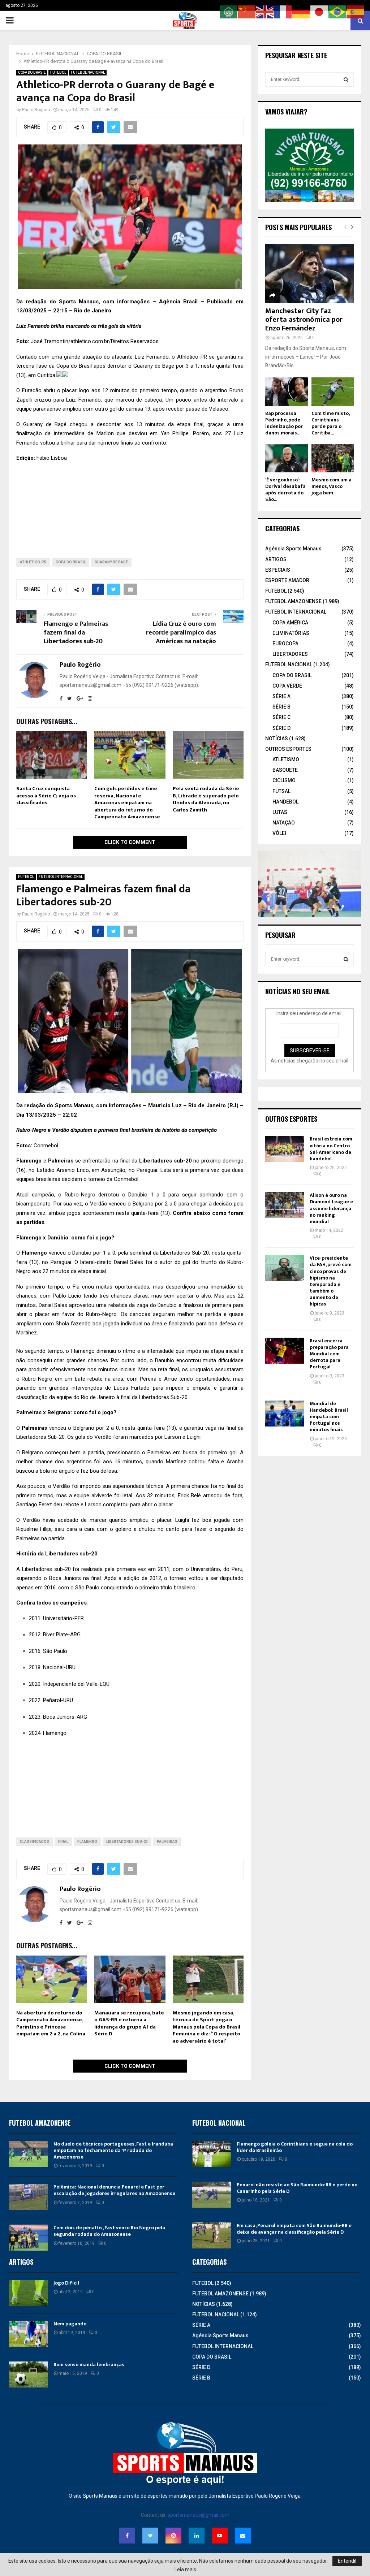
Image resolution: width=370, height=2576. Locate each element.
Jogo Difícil (66, 2283)
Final (63, 1842)
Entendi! (347, 2561)
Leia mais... (187, 2569)
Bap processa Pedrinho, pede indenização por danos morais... (284, 423)
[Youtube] (220, 2536)
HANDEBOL (285, 802)
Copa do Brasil (71, 562)
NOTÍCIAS (277, 739)
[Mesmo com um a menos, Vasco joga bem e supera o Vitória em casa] (333, 458)
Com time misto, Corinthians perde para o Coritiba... (330, 423)
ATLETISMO (286, 759)
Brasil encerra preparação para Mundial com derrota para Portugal (329, 1354)
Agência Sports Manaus (293, 549)
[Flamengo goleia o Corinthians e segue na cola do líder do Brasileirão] (212, 2154)
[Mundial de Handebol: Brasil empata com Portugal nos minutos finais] (285, 1413)
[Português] (337, 12)
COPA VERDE (287, 686)
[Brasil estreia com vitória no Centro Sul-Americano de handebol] (285, 1149)
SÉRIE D (281, 728)
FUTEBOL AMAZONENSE (293, 601)
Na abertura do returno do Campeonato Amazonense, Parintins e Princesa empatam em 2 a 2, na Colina (51, 2023)
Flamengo (34, 1253)
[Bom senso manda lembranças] (29, 2374)
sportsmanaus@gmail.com (199, 2515)
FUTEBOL (58, 72)
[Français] (283, 12)
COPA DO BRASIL (32, 72)
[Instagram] (173, 2536)
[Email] (243, 2536)
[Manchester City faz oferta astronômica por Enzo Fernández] (309, 274)
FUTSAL (281, 791)
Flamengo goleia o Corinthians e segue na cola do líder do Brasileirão (295, 2147)
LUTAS (280, 812)
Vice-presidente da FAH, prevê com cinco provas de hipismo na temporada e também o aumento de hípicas (331, 1281)
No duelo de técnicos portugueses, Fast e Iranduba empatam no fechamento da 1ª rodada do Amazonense (113, 2150)
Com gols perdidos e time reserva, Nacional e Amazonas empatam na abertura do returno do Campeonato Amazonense (127, 803)
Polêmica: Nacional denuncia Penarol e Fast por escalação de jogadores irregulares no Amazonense (114, 2190)
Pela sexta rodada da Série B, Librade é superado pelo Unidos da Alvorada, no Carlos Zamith (206, 799)
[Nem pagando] (29, 2334)
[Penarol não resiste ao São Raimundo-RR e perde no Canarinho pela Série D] (212, 2195)
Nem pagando (70, 2324)
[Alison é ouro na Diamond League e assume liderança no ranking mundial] (285, 1205)
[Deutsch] (301, 12)
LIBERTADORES (290, 654)
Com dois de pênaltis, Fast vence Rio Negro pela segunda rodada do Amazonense (109, 2231)
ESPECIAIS (278, 570)
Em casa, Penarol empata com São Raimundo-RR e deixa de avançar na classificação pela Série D (294, 2229)
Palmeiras (167, 1842)
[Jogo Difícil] (29, 2293)
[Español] (356, 12)
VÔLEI (279, 833)
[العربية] (229, 12)
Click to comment (130, 842)
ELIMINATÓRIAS (291, 633)
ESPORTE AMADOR (287, 580)
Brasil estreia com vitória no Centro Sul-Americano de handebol (331, 1149)
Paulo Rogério (36, 110)
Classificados (35, 1842)
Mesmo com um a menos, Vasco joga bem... (332, 486)
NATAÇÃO (284, 823)
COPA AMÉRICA (290, 623)
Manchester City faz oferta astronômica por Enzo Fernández (304, 320)
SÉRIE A (281, 696)
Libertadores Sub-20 (127, 1842)
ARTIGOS (276, 559)
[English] (265, 12)
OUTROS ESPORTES (288, 749)
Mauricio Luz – (168, 1105)
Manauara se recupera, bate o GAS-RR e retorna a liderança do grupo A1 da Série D (129, 2023)
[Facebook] (127, 2536)
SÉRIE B (281, 707)
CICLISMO (284, 780)
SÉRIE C (281, 717)
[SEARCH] (346, 79)
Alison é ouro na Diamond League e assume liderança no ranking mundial (331, 1208)
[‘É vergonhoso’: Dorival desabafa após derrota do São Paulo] (287, 458)
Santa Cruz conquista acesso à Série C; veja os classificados (46, 796)
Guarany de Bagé (111, 562)
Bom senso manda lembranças (89, 2365)
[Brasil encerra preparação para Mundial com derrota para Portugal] (285, 1351)
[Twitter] (150, 2536)
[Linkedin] (197, 2536)
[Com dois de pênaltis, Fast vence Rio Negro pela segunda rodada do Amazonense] (29, 2238)
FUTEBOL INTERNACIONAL (61, 877)
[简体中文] (247, 12)
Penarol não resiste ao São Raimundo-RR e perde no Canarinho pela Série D (297, 2188)
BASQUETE (285, 770)
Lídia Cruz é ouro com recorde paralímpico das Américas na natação (181, 633)
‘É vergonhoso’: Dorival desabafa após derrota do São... (285, 490)
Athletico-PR (33, 562)
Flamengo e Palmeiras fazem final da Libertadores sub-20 (76, 633)
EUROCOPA (285, 644)
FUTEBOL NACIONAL (88, 72)
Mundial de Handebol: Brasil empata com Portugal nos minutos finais (329, 1417)
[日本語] (319, 12)
